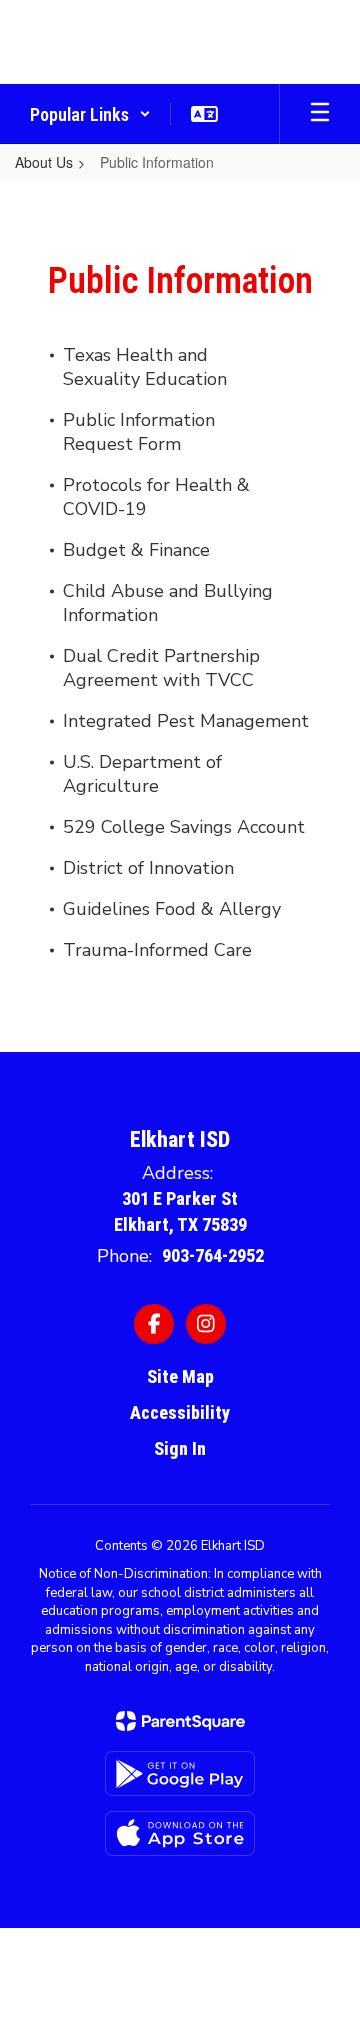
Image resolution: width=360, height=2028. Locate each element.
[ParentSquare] (180, 1721)
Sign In (180, 1448)
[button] (90, 114)
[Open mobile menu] (320, 114)
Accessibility (180, 1412)
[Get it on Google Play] (180, 1773)
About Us (44, 162)
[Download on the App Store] (180, 1833)
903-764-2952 (213, 1255)
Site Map (180, 1376)
